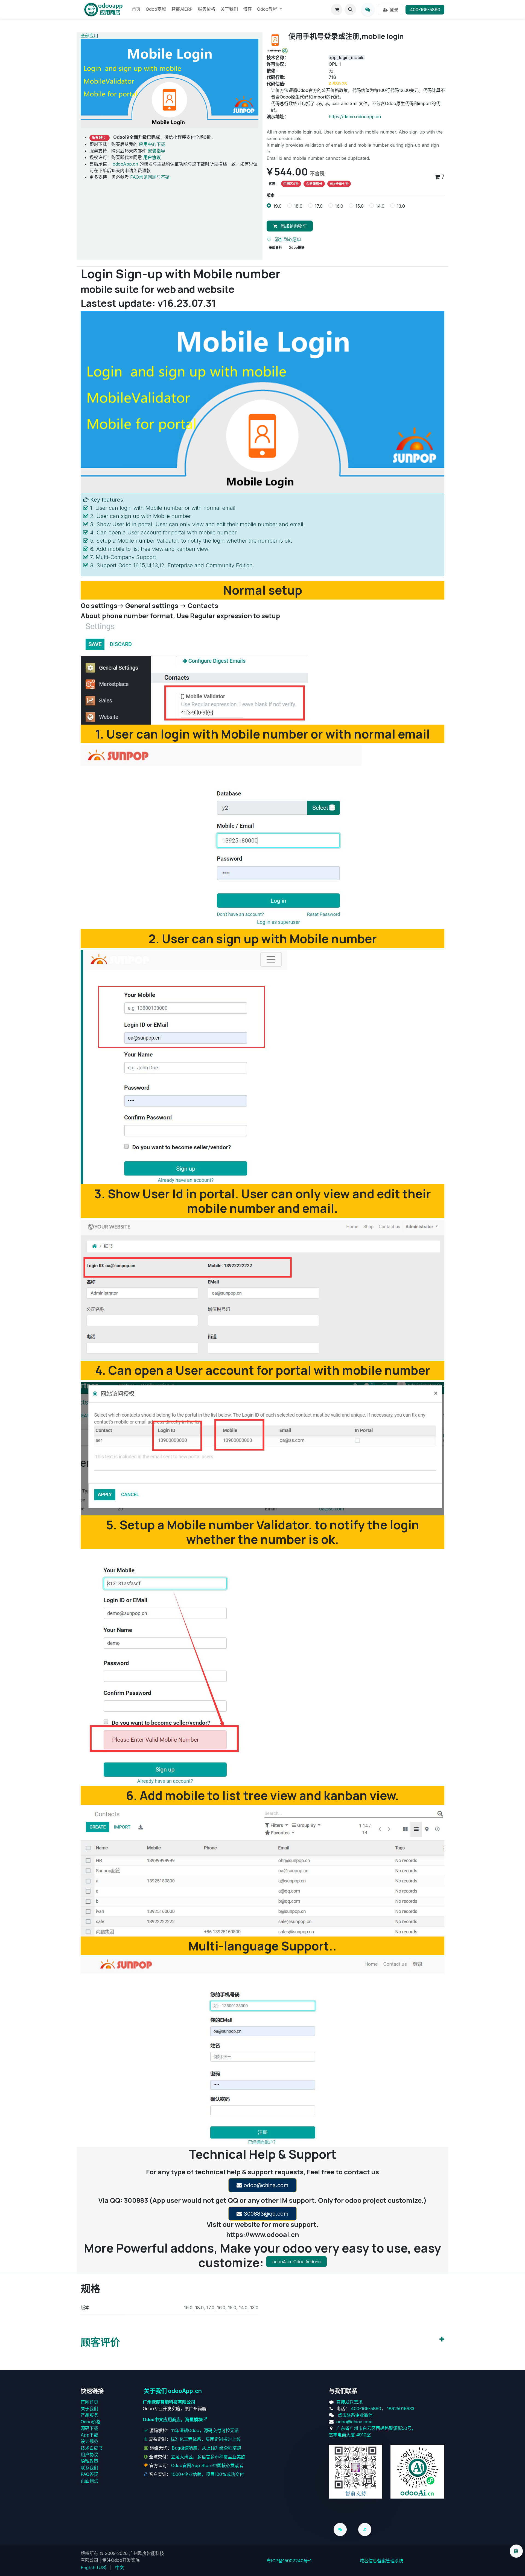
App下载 (89, 2435)
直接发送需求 (349, 2402)
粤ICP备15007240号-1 (289, 2561)
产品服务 (89, 2415)
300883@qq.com (265, 2214)
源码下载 (89, 2428)
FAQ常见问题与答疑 (150, 177)
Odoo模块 (296, 248)
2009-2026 (116, 2553)
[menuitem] (136, 10)
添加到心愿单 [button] (287, 239)
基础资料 (275, 248)
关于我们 (89, 2409)
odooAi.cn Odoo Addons (297, 2262)
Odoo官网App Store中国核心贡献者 (207, 2465)
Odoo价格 (91, 2422)
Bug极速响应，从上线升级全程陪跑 (206, 2448)
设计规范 (89, 2441)
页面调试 (89, 2481)
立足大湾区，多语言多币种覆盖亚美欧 (208, 2457)
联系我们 (89, 2468)
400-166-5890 (425, 10)
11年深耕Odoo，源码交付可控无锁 (205, 2430)
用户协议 (89, 2455)
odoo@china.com (265, 2185)
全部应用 (89, 36)
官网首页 (89, 2402)
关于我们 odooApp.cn (173, 2391)
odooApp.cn (125, 164)
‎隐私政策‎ (89, 2461)
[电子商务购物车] (337, 10)
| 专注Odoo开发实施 (120, 2560)
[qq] (368, 10)
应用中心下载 (152, 144)
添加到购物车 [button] (293, 226)
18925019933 (401, 2409)
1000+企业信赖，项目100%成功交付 (207, 2474)
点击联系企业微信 (355, 2415)
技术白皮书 (92, 2448)
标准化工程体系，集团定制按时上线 (206, 2439)
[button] (350, 10)
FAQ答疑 (89, 2474)
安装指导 (156, 151)
